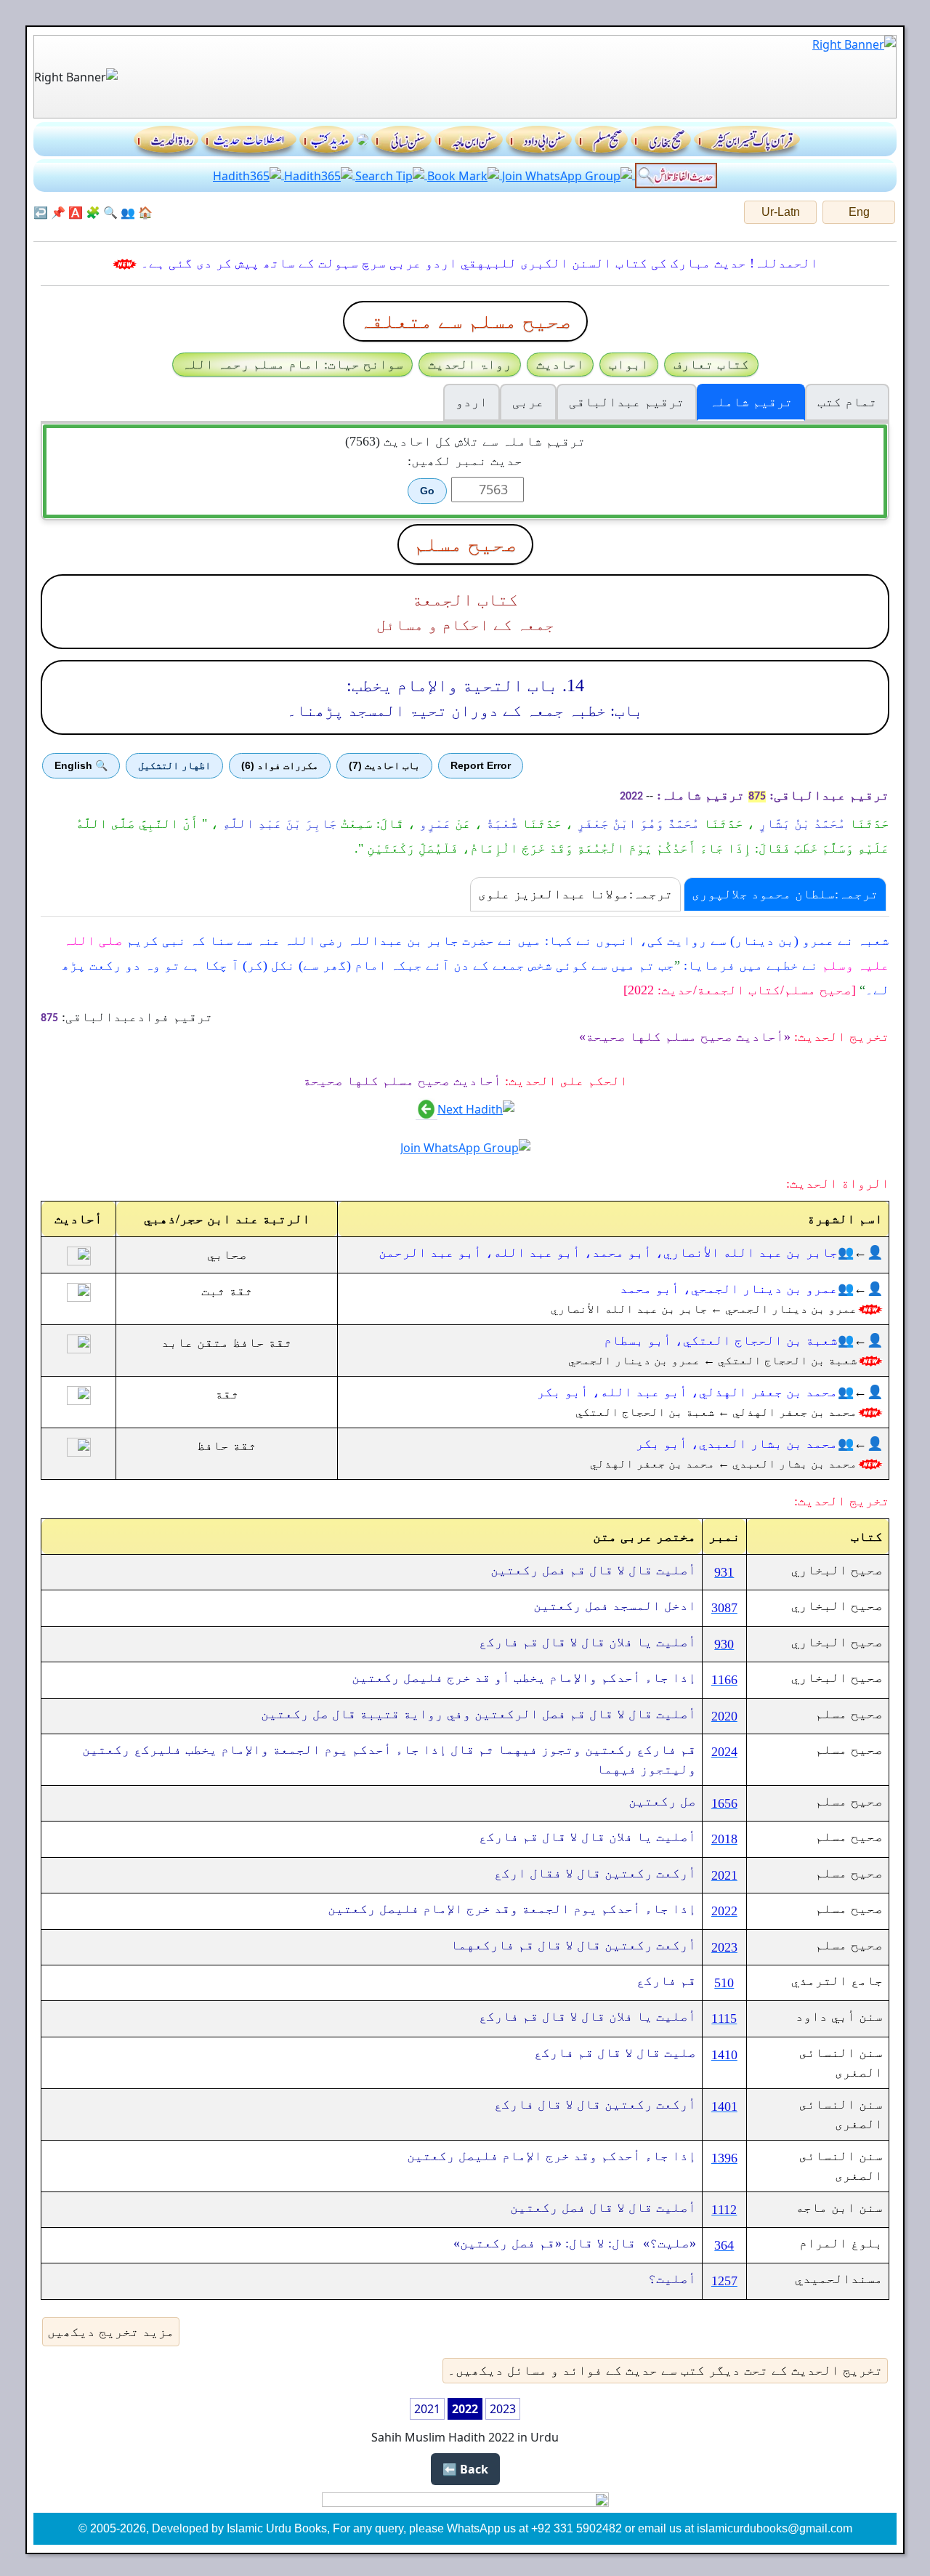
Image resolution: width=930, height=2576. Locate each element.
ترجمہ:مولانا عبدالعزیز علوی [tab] (575, 894)
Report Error (481, 765)
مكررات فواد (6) (280, 765)
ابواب (629, 364)
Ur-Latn (781, 212)
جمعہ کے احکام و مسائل (465, 625)
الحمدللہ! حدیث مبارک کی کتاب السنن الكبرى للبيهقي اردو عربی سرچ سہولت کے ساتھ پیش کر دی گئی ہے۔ (480, 263)
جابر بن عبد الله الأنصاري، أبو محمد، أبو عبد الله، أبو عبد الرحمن (608, 1252)
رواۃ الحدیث (470, 364)
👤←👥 (860, 1252)
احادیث (560, 364)
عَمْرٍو (433, 824)
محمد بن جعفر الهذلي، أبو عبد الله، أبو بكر (687, 1392)
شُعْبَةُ (500, 824)
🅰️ (76, 212)
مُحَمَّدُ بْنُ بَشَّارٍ (800, 824)
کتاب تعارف (711, 364)
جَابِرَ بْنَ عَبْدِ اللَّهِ (278, 824)
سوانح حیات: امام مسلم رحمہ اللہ (292, 364)
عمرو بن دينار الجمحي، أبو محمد (729, 1289)
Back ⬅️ (465, 2469)
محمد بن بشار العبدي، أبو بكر (737, 1444)
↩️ (41, 212)
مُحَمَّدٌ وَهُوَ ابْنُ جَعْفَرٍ (636, 824)
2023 (503, 2409)
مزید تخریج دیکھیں (111, 2332)
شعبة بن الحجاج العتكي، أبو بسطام (721, 1340)
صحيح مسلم (465, 544)
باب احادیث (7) (384, 765)
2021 (427, 2409)
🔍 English (81, 765)
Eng (859, 212)
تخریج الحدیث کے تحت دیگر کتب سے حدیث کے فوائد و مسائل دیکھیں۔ (665, 2370)
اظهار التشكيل (174, 765)
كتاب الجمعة (465, 600)
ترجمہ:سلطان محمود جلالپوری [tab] (785, 894)
